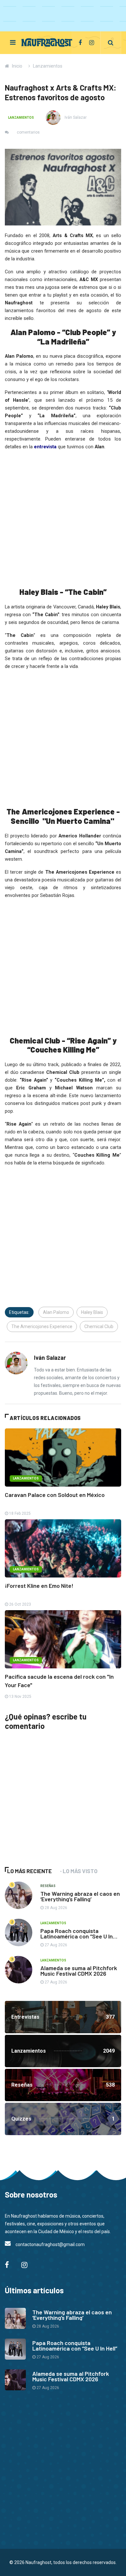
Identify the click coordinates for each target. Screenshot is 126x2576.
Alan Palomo (56, 1312)
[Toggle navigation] (13, 42)
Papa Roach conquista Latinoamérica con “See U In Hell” (77, 1936)
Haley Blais (92, 1312)
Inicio (17, 66)
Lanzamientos (48, 66)
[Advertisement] (53, 1808)
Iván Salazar (75, 117)
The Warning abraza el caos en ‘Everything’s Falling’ (80, 1896)
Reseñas (48, 1886)
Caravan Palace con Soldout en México (55, 1495)
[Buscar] (111, 43)
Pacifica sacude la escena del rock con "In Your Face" (59, 1681)
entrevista (45, 447)
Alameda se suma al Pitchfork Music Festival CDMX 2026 (79, 1971)
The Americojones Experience (42, 1326)
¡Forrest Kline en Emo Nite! (39, 1586)
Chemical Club (99, 1326)
